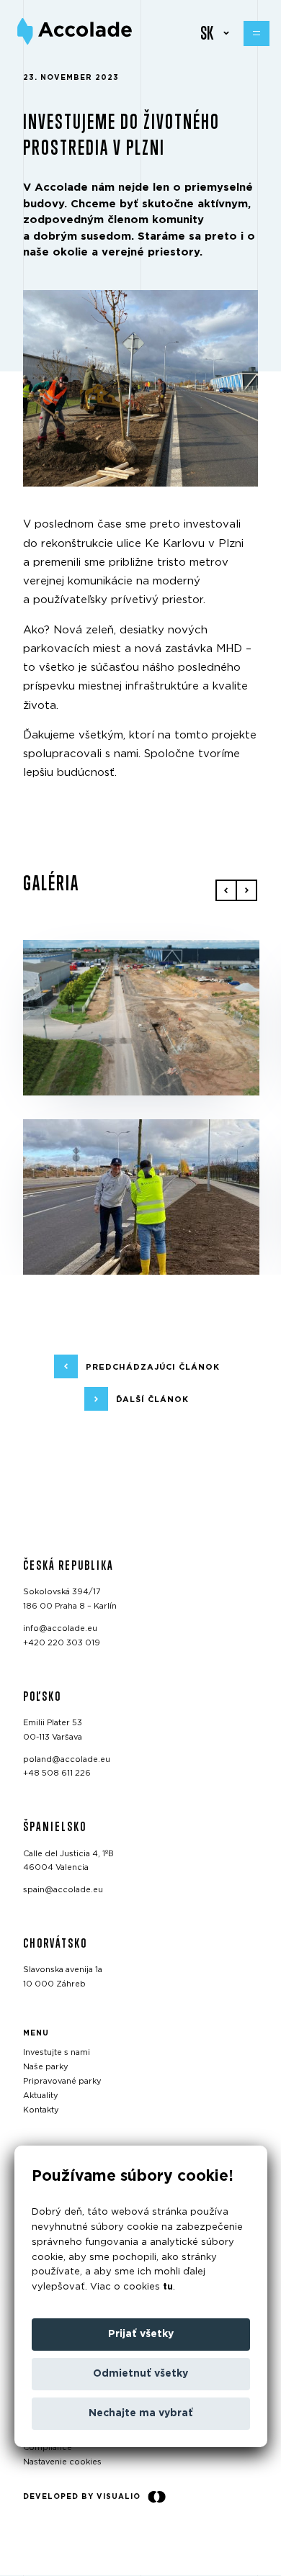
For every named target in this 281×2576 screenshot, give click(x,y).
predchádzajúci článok (153, 1367)
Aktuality (41, 2096)
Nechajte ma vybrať (141, 2413)
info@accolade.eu (60, 1628)
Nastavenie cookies (62, 2463)
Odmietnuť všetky (140, 2374)
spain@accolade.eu (63, 1890)
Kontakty (41, 2110)
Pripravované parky (62, 2082)
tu (168, 2287)
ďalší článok (152, 1400)
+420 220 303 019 (62, 1643)
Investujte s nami (57, 2053)
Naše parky (46, 2067)
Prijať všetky (141, 2334)
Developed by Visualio (82, 2497)
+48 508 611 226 (57, 1774)
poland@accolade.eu (67, 1759)
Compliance (48, 2448)
